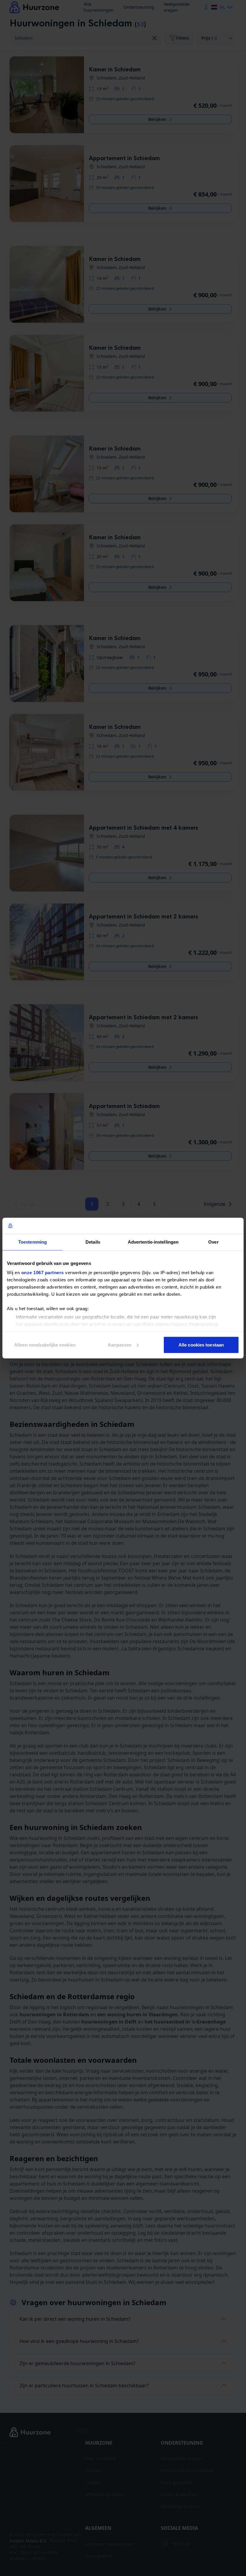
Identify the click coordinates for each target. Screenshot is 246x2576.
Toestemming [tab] (33, 1242)
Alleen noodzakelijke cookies (45, 1345)
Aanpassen (120, 1345)
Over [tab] (213, 1242)
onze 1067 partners (43, 1273)
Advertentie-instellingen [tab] (153, 1242)
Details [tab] (93, 1242)
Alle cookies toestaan (201, 1345)
